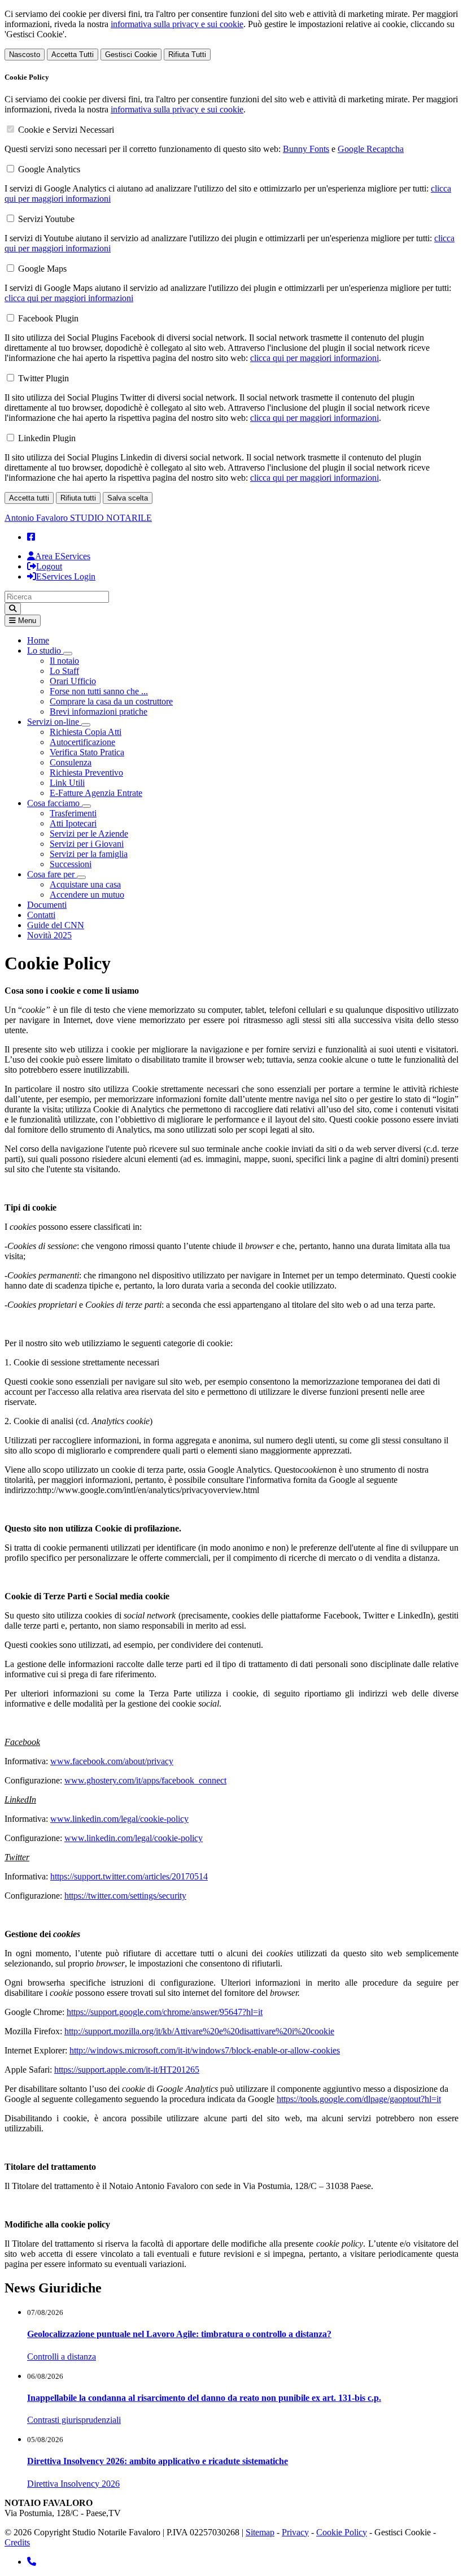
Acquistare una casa (85, 884)
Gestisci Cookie (131, 55)
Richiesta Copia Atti (86, 732)
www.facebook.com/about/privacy (112, 1761)
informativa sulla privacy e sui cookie (177, 24)
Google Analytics (49, 169)
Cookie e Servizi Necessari (66, 130)
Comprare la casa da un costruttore (111, 701)
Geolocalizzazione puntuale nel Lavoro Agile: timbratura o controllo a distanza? (179, 2334)
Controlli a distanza (62, 2357)
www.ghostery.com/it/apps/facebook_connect (145, 1780)
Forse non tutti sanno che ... (99, 691)
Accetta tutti (29, 498)
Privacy (295, 2532)
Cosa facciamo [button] (54, 803)
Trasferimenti (73, 813)
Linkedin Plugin (47, 438)
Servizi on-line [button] (54, 722)
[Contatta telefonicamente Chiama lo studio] (32, 2562)
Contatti (41, 915)
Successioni (71, 864)
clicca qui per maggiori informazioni (69, 298)
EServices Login (66, 576)
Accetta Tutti (73, 55)
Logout (49, 566)
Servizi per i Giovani (87, 844)
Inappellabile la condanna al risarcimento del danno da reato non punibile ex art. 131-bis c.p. (204, 2398)
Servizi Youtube (46, 219)
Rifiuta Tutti (187, 55)
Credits (17, 2542)
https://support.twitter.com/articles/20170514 (129, 1876)
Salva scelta (128, 498)
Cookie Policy (342, 2532)
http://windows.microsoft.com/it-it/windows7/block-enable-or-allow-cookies (205, 2050)
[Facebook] (31, 537)
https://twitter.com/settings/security (125, 1896)
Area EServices (63, 556)
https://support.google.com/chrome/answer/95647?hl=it (165, 2012)
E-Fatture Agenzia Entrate (96, 793)
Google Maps (42, 269)
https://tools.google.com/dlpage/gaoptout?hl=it (359, 2099)
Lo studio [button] (45, 650)
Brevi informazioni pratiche (99, 712)
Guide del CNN (56, 925)
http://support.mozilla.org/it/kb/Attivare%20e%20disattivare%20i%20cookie (199, 2031)
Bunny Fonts (306, 149)
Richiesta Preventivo (86, 773)
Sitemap (260, 2532)
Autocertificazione (82, 742)
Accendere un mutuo (87, 895)
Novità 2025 (49, 935)
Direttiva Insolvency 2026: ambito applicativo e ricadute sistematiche (158, 2461)
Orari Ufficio (73, 681)
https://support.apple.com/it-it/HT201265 (127, 2070)
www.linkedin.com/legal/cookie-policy (119, 1819)
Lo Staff (64, 671)
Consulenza (71, 762)
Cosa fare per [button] (52, 874)
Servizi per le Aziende (89, 834)
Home (38, 640)
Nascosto (25, 55)
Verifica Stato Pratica (87, 752)
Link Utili (67, 783)
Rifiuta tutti (78, 498)
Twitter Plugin (43, 378)
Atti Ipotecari (73, 823)
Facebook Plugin (48, 318)
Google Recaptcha (371, 149)
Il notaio (64, 661)
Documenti (47, 905)
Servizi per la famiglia (89, 854)
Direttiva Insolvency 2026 (73, 2484)
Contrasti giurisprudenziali (74, 2420)
